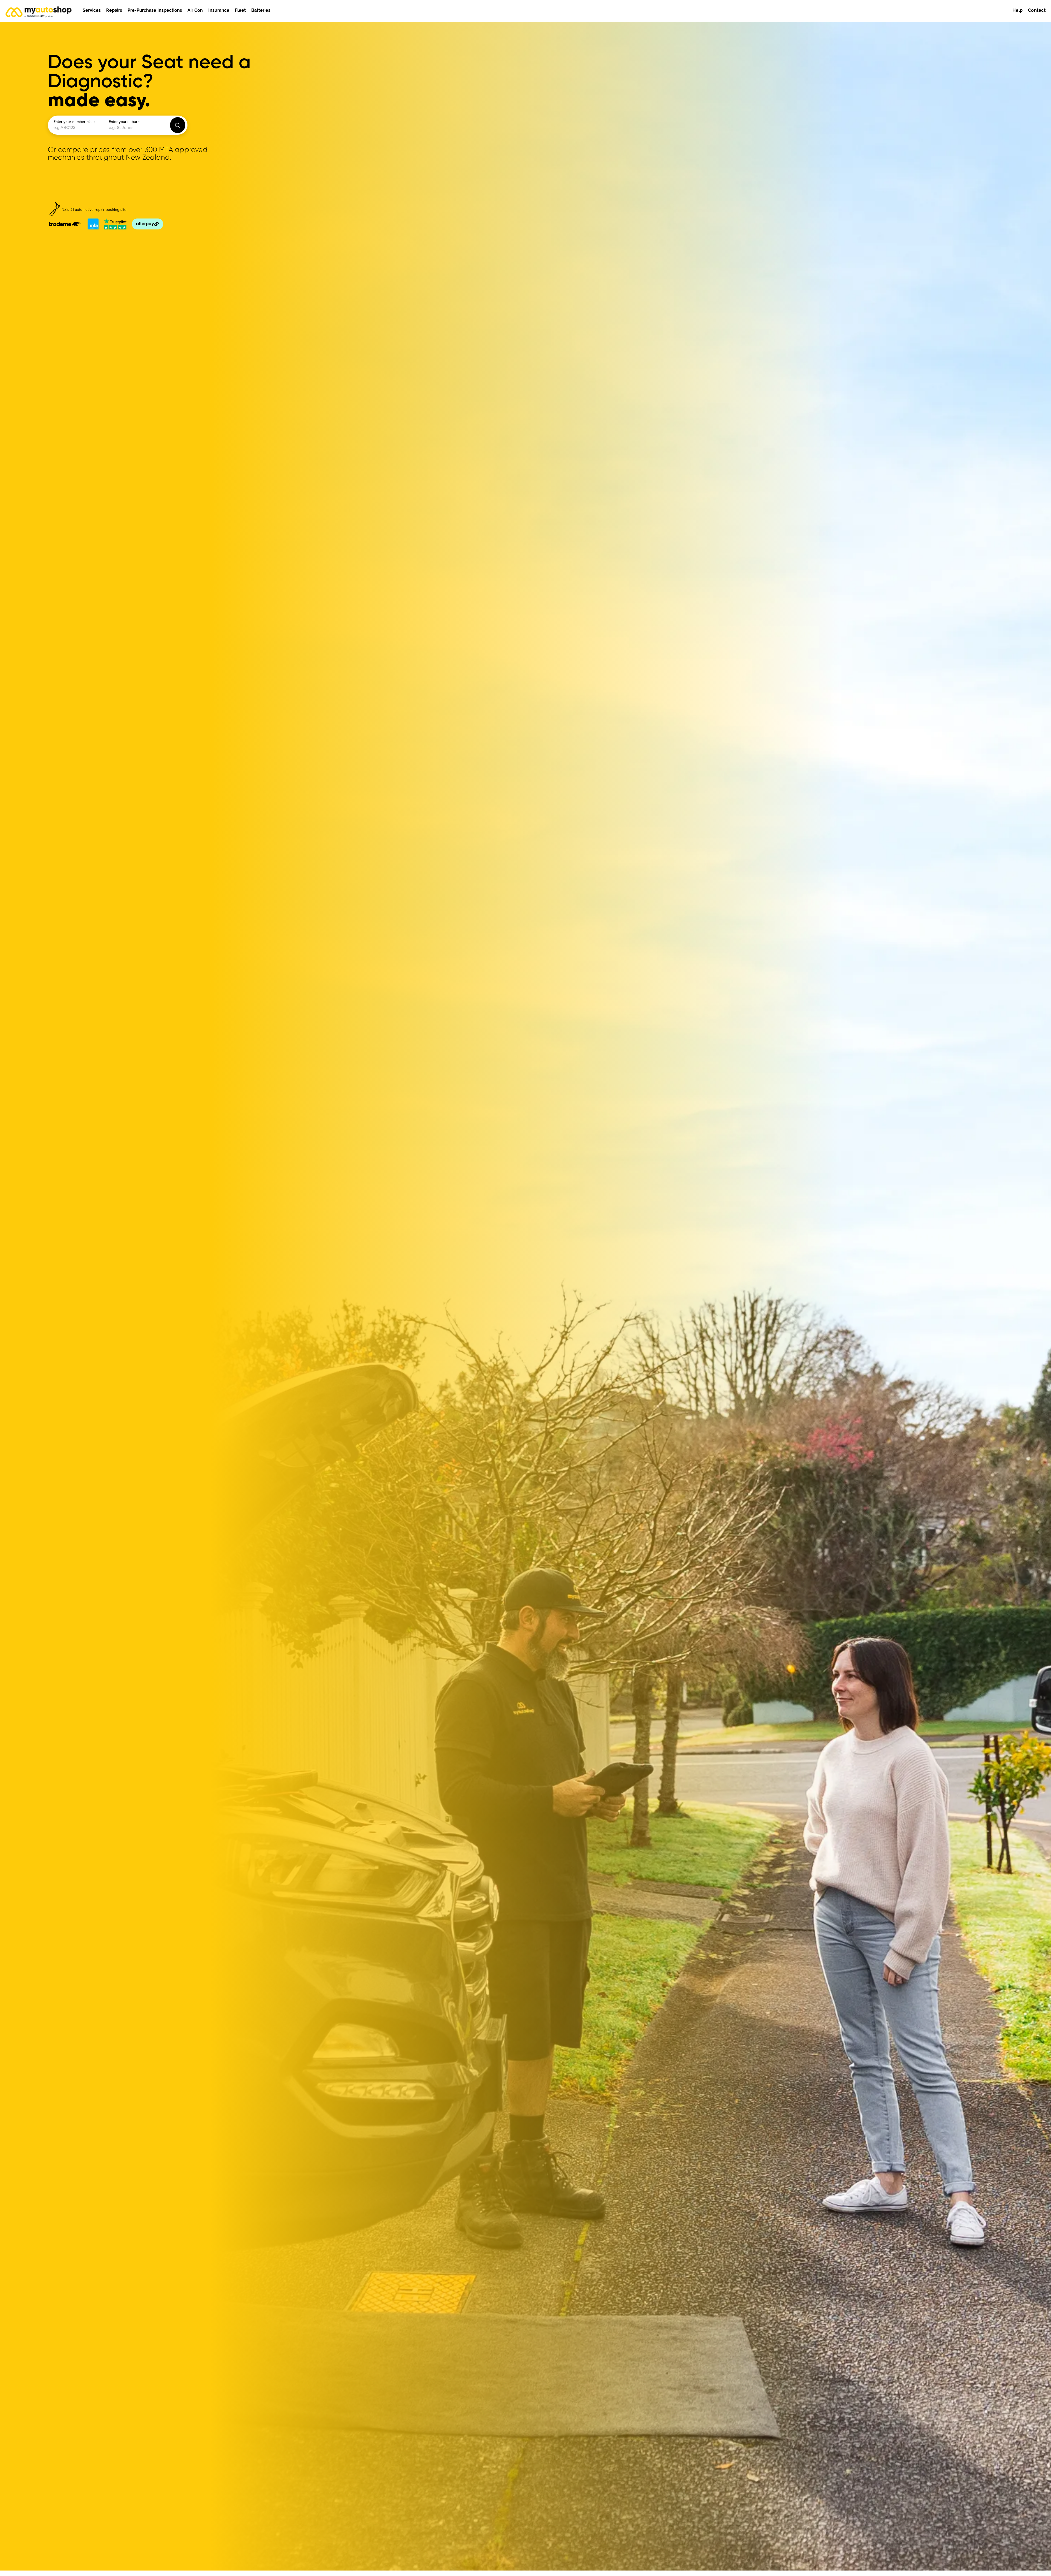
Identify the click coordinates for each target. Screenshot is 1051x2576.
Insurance (219, 10)
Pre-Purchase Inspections (155, 10)
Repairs (114, 10)
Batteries (261, 10)
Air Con (195, 10)
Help (1017, 10)
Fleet (240, 10)
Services (92, 10)
